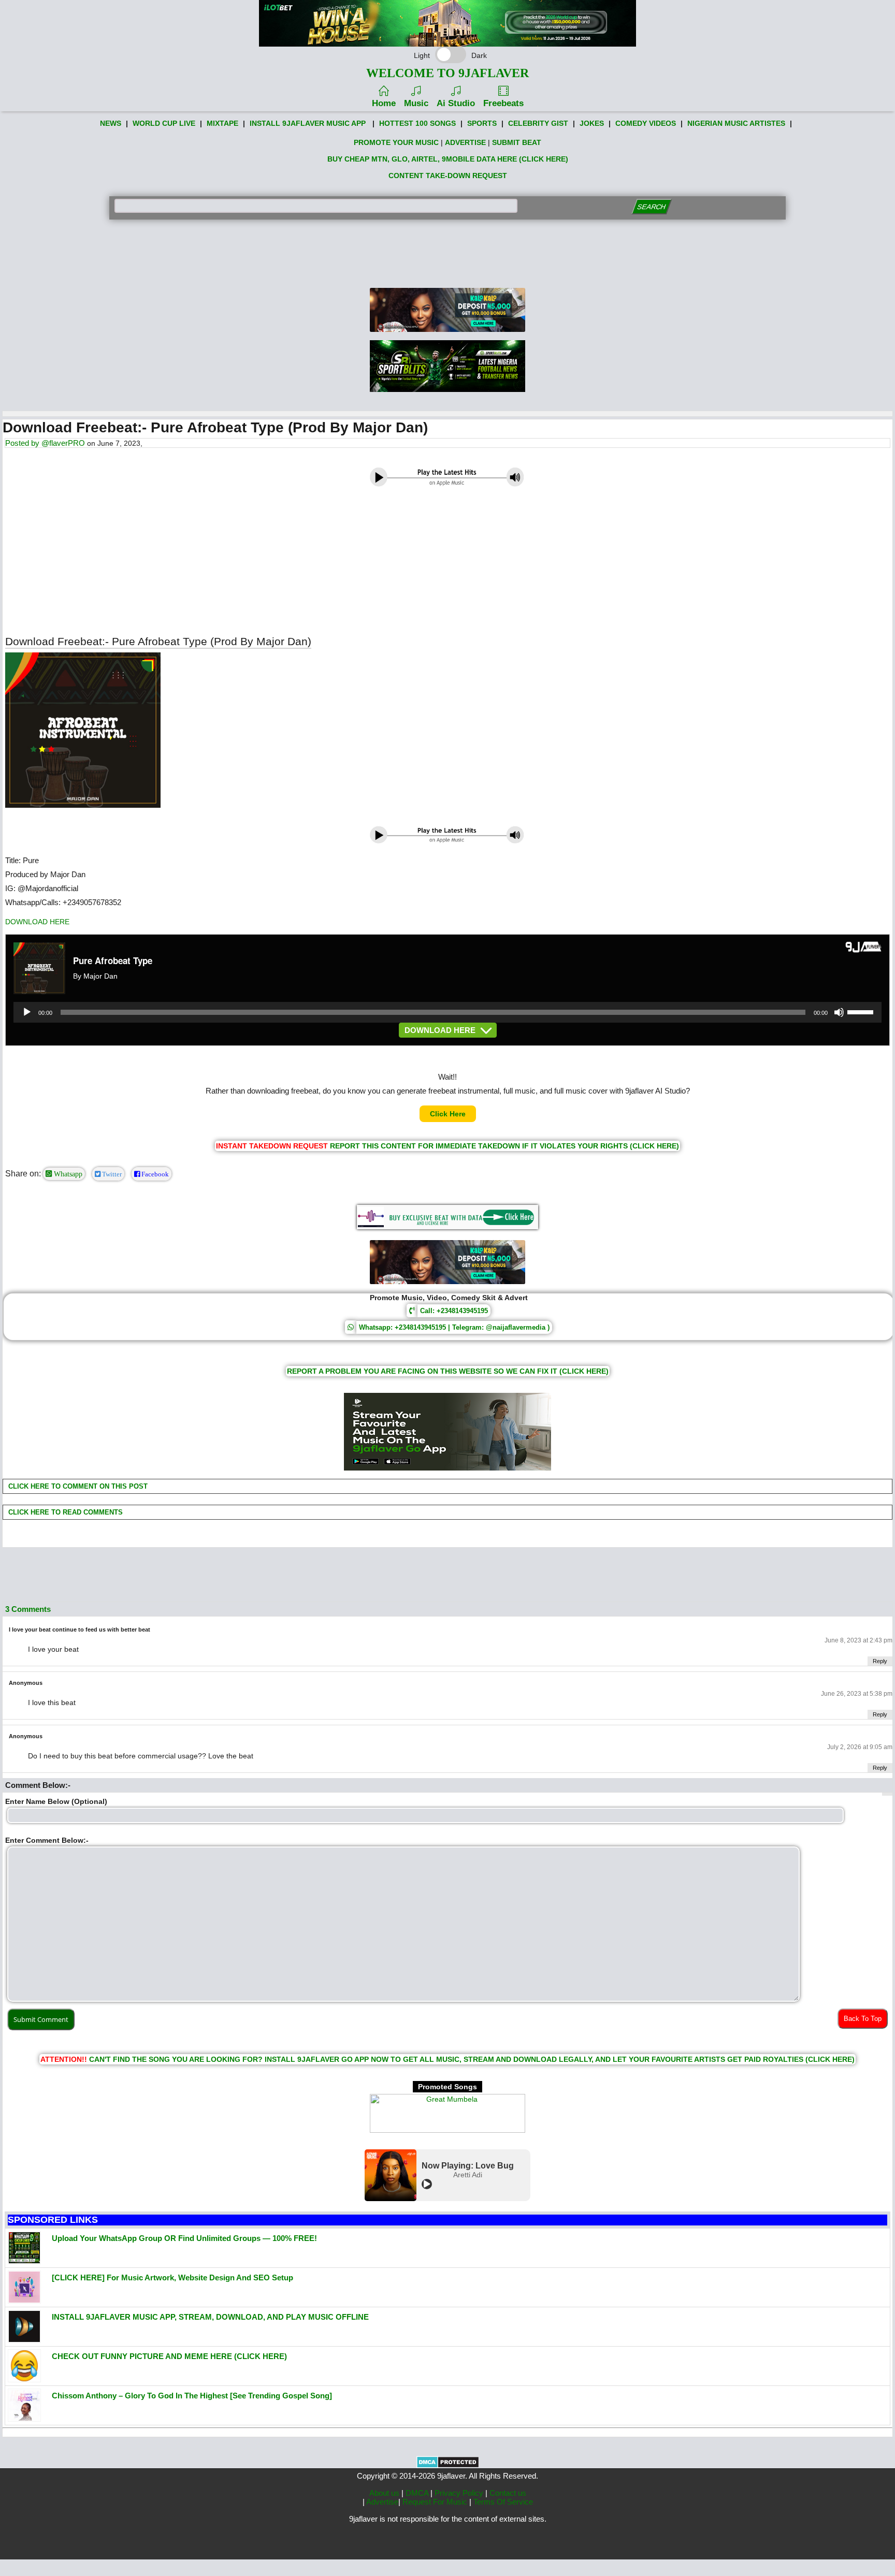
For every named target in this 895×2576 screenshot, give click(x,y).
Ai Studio (456, 103)
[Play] (27, 1012)
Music (416, 103)
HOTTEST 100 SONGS (417, 123)
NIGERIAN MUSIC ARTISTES (736, 123)
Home (384, 103)
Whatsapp (67, 1174)
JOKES (592, 123)
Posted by (23, 443)
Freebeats (503, 103)
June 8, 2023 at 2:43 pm (858, 1640)
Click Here (448, 1114)
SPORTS (482, 123)
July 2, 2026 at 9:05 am (860, 1747)
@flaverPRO (63, 443)
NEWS (111, 123)
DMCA (418, 2493)
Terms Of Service (503, 2502)
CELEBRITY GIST (538, 123)
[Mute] (839, 1012)
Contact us (508, 2493)
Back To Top (863, 2019)
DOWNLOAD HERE (37, 922)
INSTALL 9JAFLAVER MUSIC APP (308, 123)
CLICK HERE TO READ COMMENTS (64, 1512)
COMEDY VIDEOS (646, 123)
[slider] (862, 1011)
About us (385, 2493)
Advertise (382, 2502)
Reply (880, 1661)
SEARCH (651, 207)
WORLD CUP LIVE (164, 123)
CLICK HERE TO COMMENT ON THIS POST (77, 1486)
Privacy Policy (460, 2493)
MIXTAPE (222, 123)
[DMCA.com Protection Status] (448, 2466)
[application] (447, 1012)
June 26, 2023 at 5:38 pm (857, 1694)
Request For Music (436, 2502)
